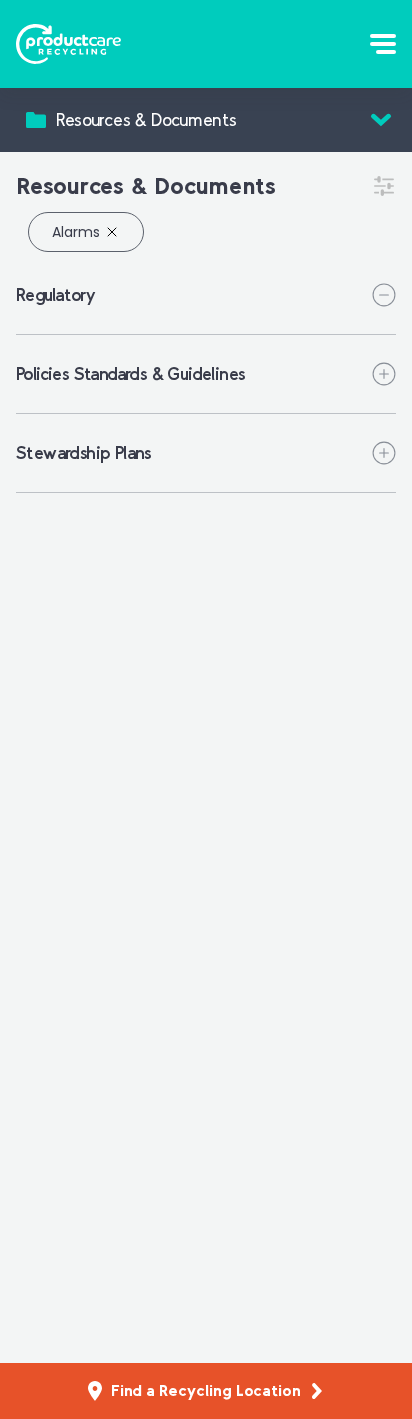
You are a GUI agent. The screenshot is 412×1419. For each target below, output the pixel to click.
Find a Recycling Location (206, 1390)
